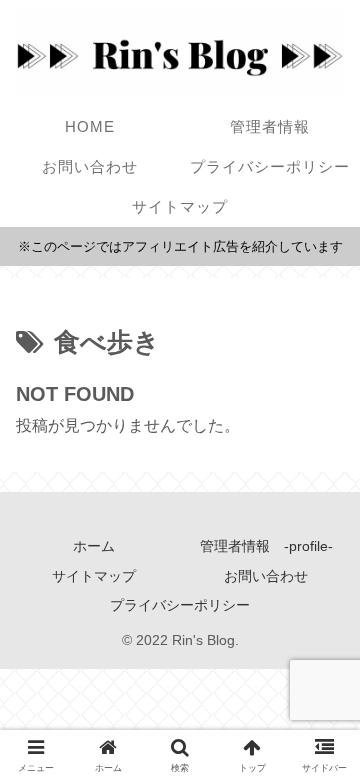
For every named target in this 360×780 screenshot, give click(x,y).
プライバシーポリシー (180, 605)
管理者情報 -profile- (266, 546)
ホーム (94, 546)
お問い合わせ (266, 576)
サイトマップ (94, 576)
